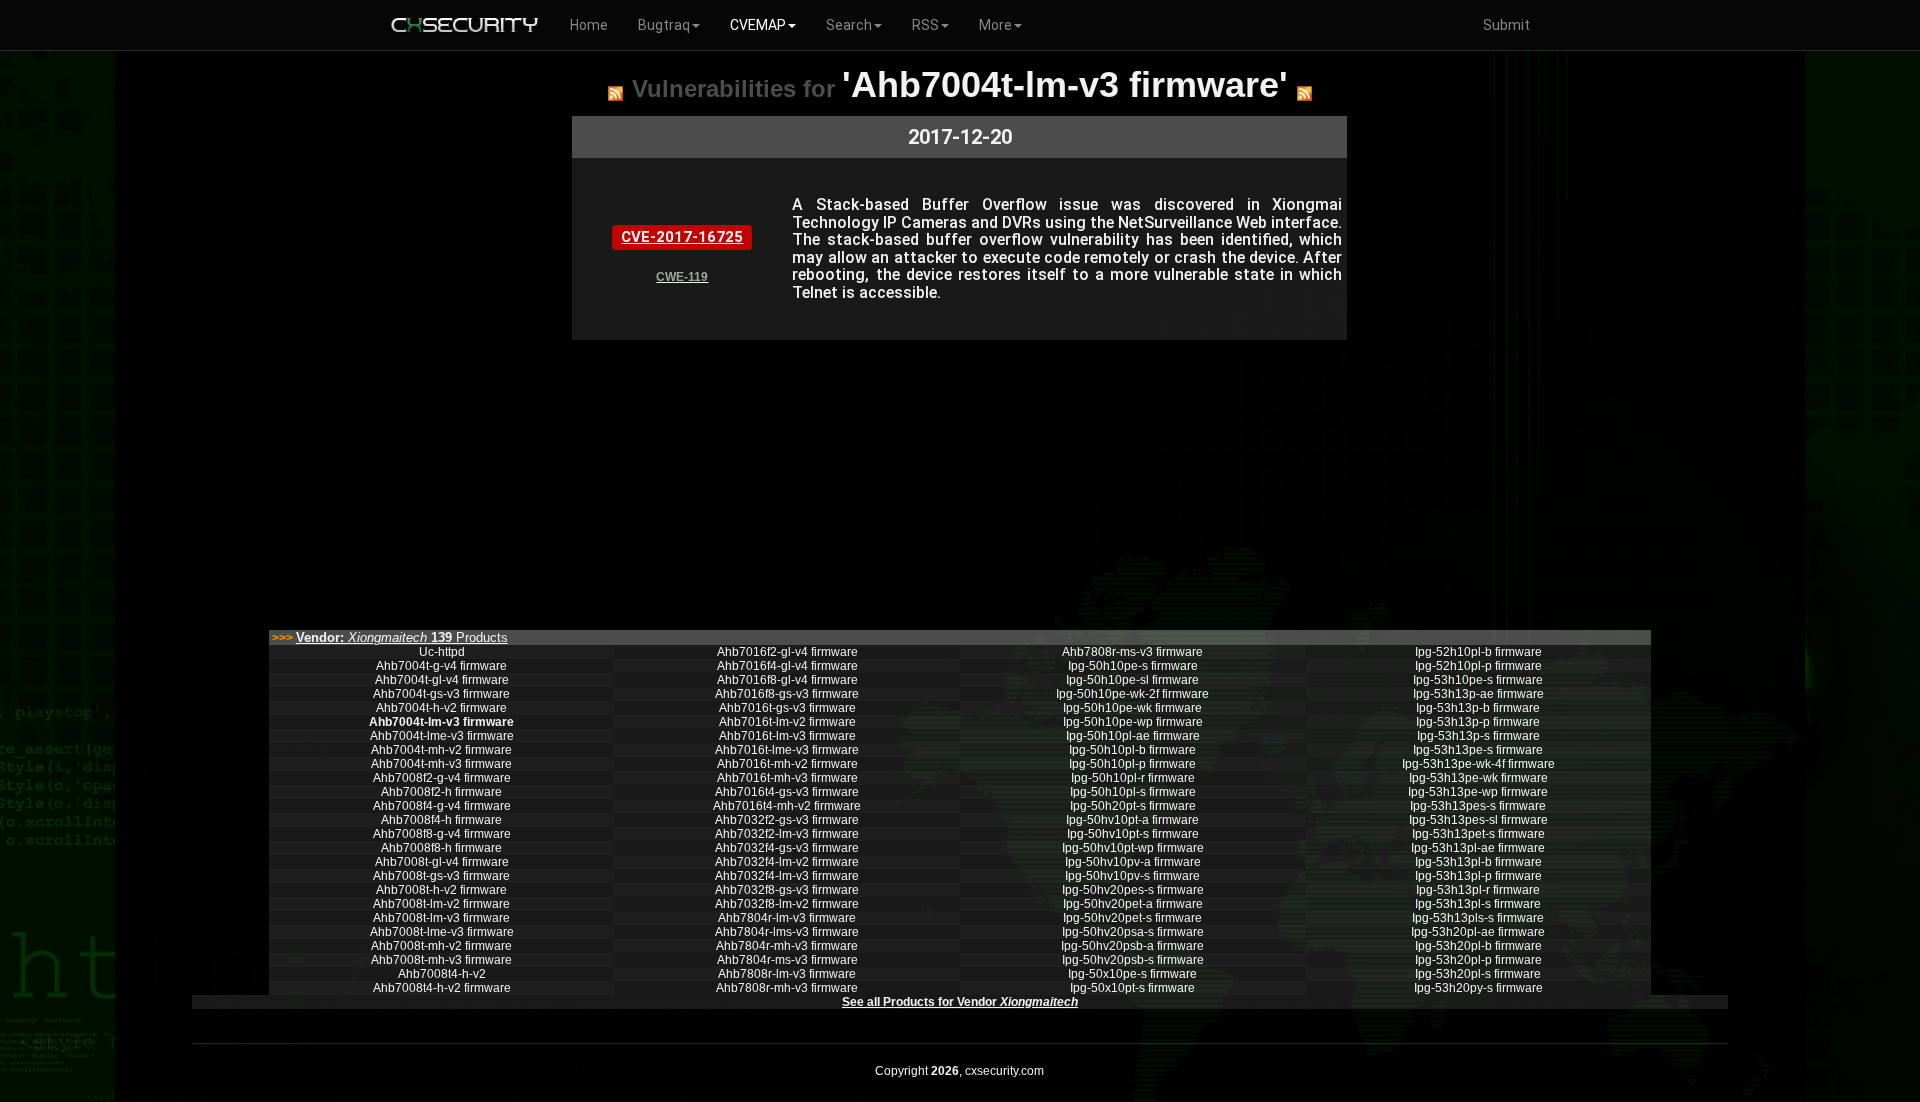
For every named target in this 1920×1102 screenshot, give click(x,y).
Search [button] (849, 25)
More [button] (995, 25)
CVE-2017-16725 (682, 237)
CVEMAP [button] (758, 25)
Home (589, 25)
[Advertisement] (959, 480)
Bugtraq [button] (664, 25)
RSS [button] (925, 25)
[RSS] (615, 93)
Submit (1506, 25)
